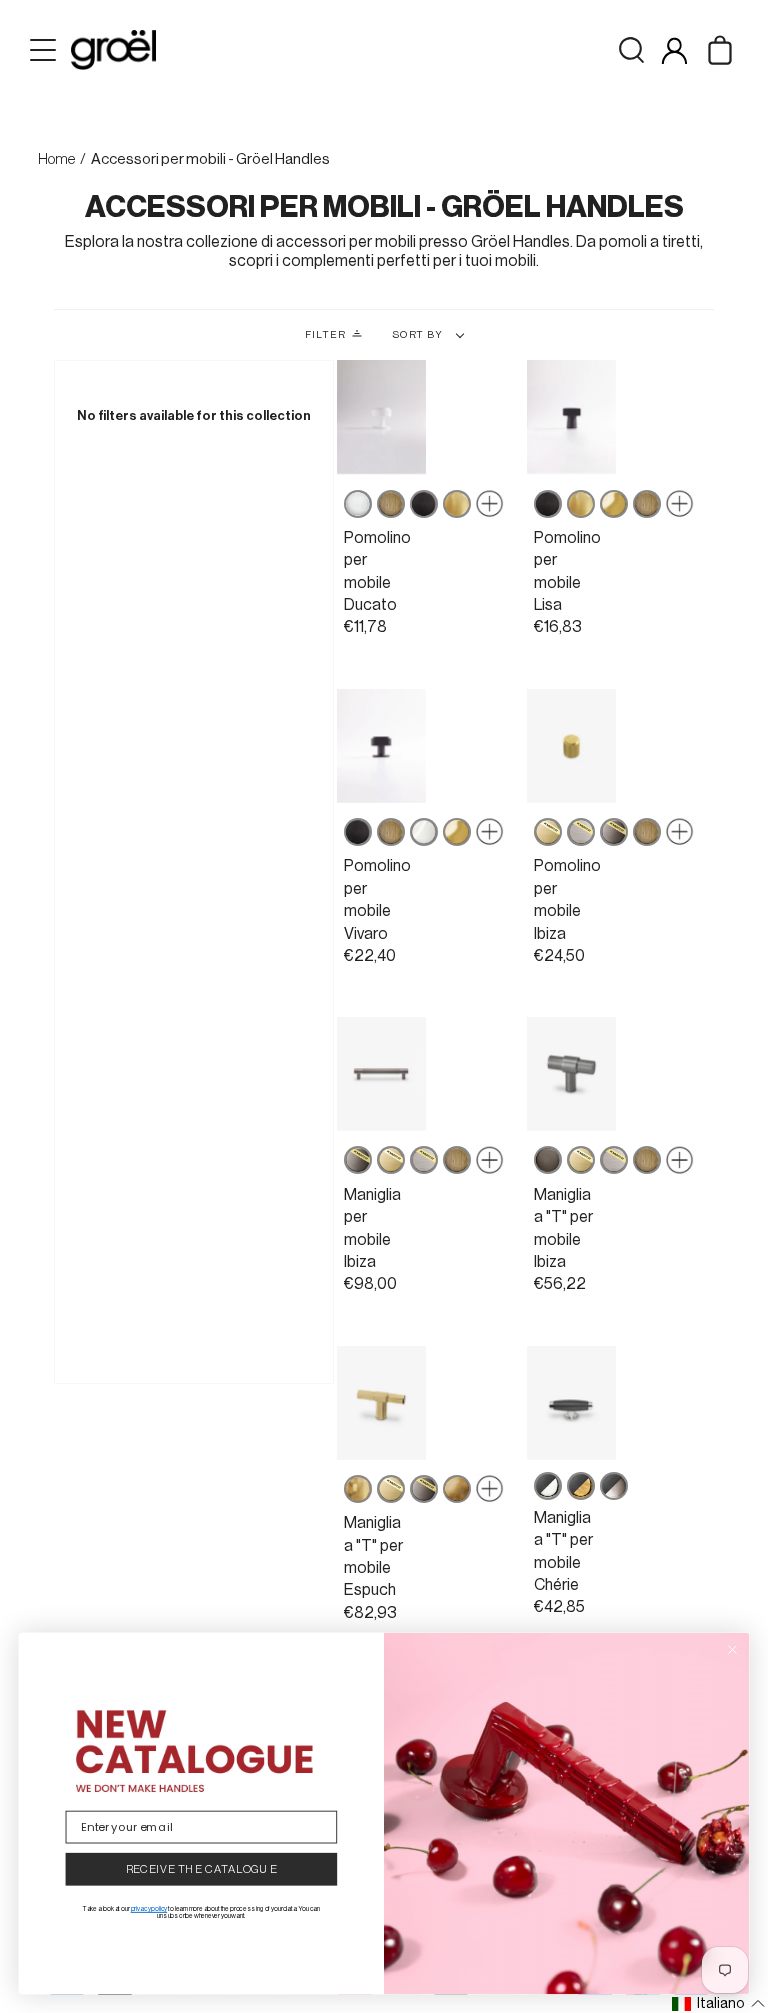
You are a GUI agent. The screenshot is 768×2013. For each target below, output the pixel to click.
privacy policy (149, 1909)
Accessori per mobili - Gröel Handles (210, 159)
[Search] (631, 50)
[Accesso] (674, 50)
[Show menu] (45, 50)
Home (56, 159)
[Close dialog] (732, 1649)
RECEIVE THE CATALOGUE (202, 1869)
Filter (325, 335)
